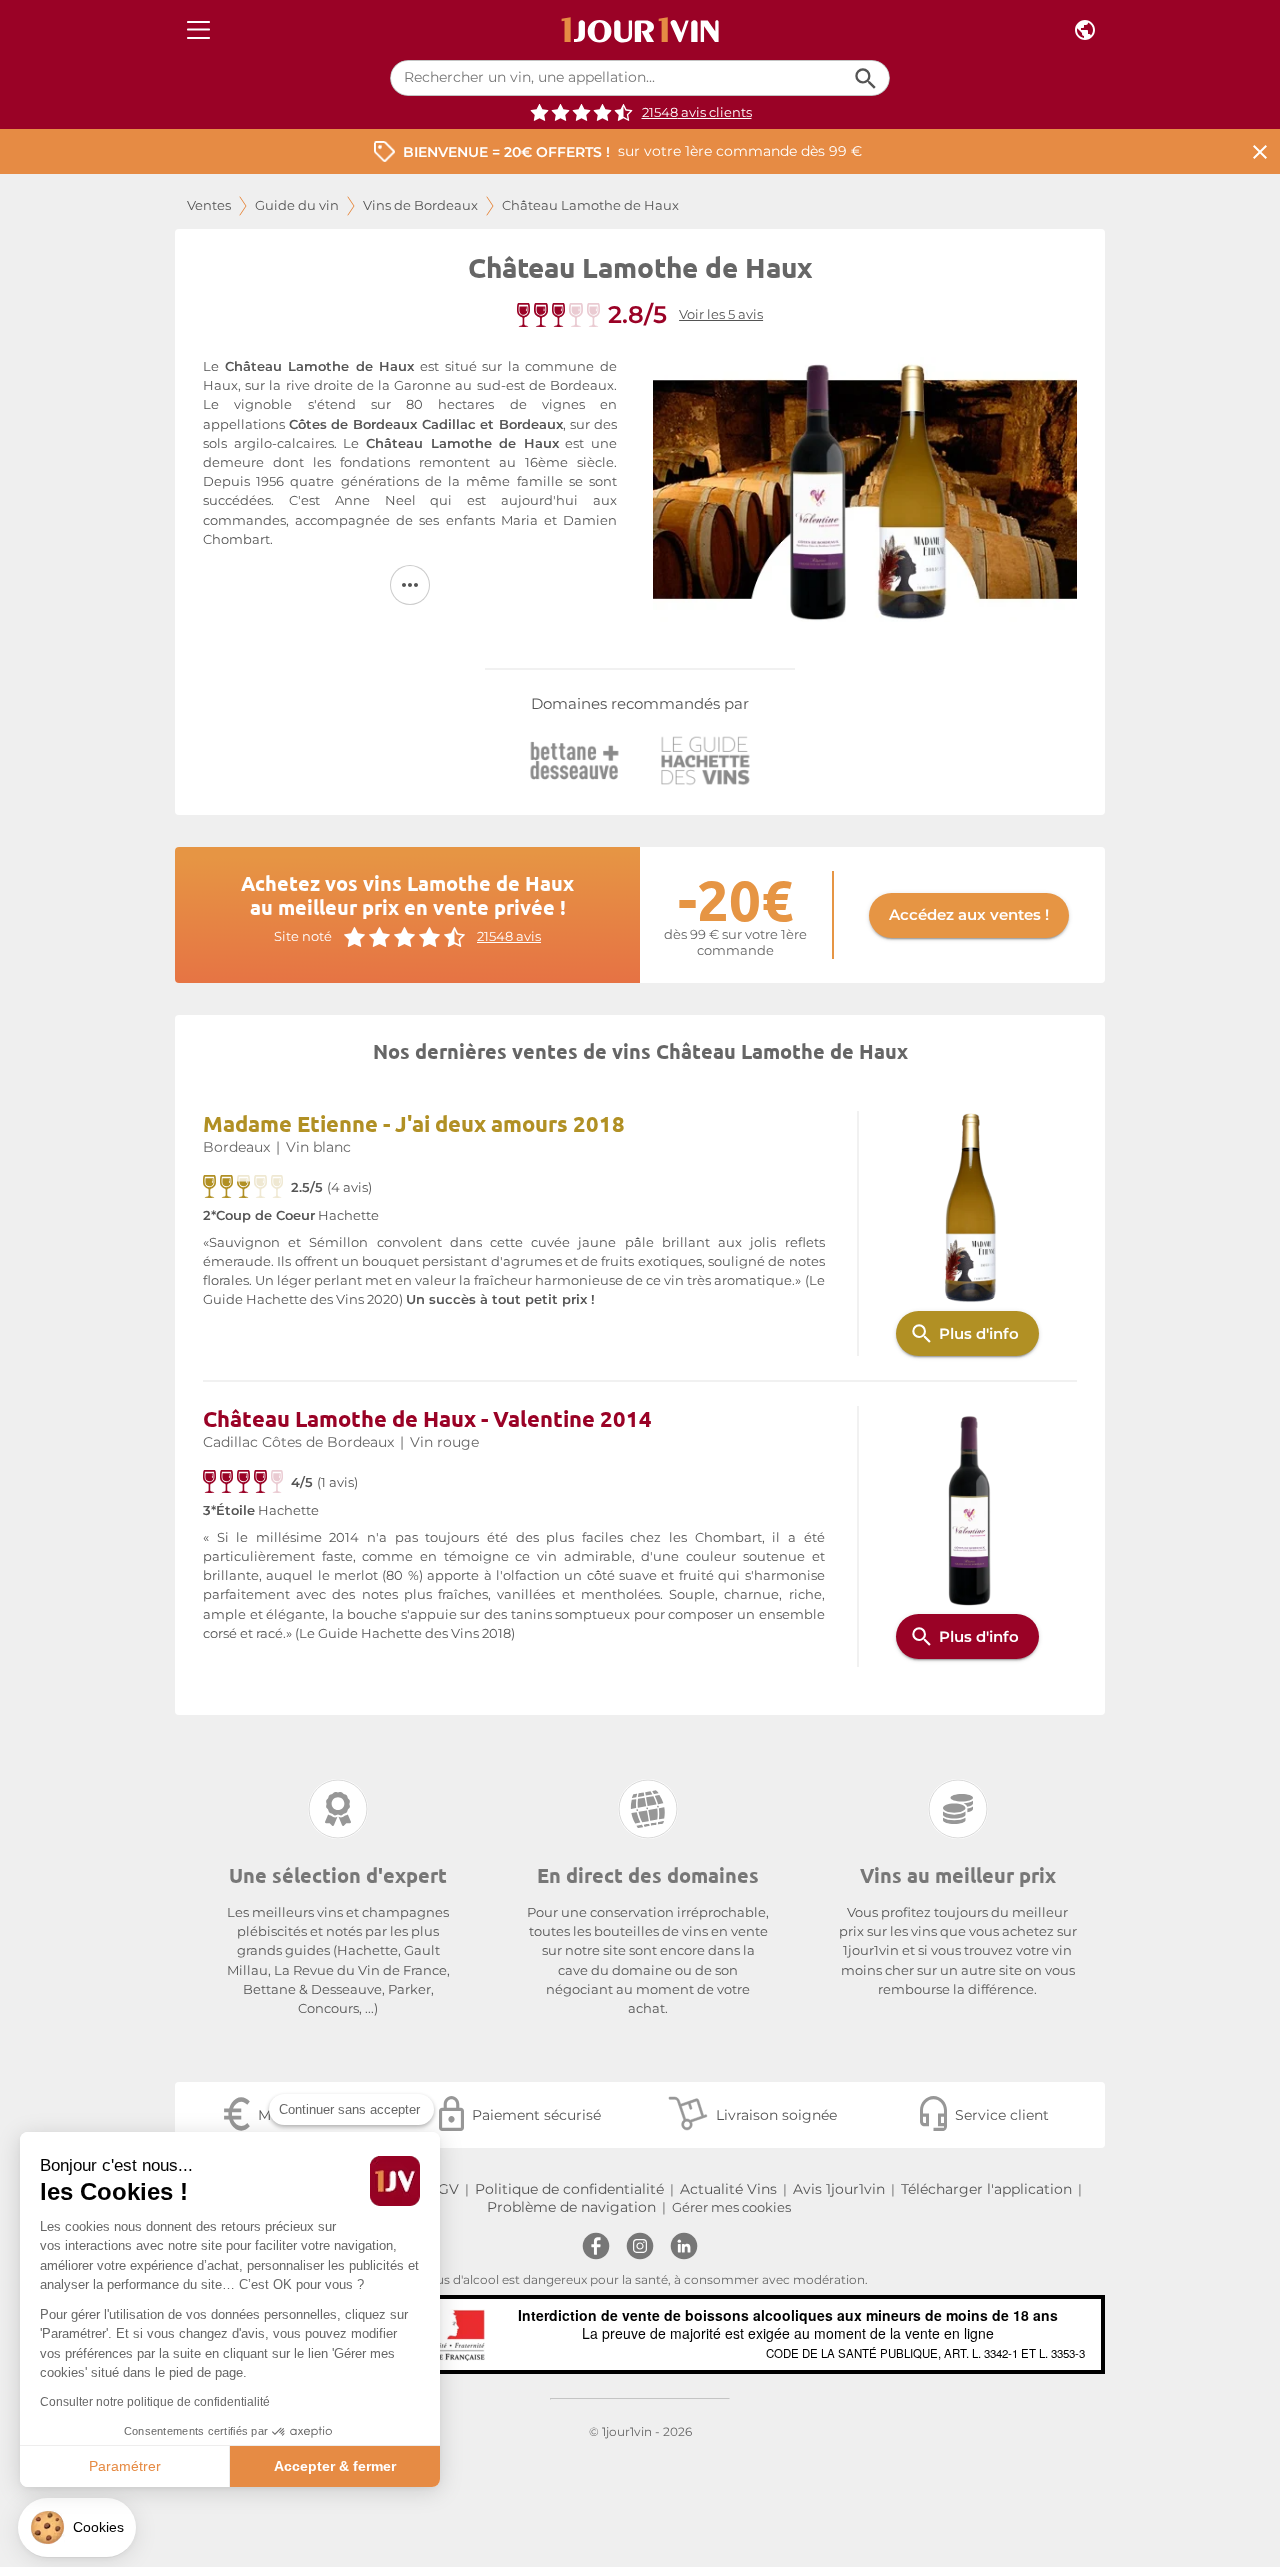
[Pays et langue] (1085, 30)
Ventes (209, 205)
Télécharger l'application (986, 2189)
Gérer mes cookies (731, 2207)
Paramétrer (125, 2466)
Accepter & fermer (335, 2466)
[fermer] (1260, 151)
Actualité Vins (728, 2189)
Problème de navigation (571, 2207)
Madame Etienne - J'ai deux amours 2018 (414, 1123)
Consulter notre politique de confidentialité (155, 2402)
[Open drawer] (198, 30)
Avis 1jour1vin (839, 2189)
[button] (77, 2527)
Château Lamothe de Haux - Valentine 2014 (427, 1418)
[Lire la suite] (410, 585)
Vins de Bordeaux (420, 205)
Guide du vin (297, 205)
